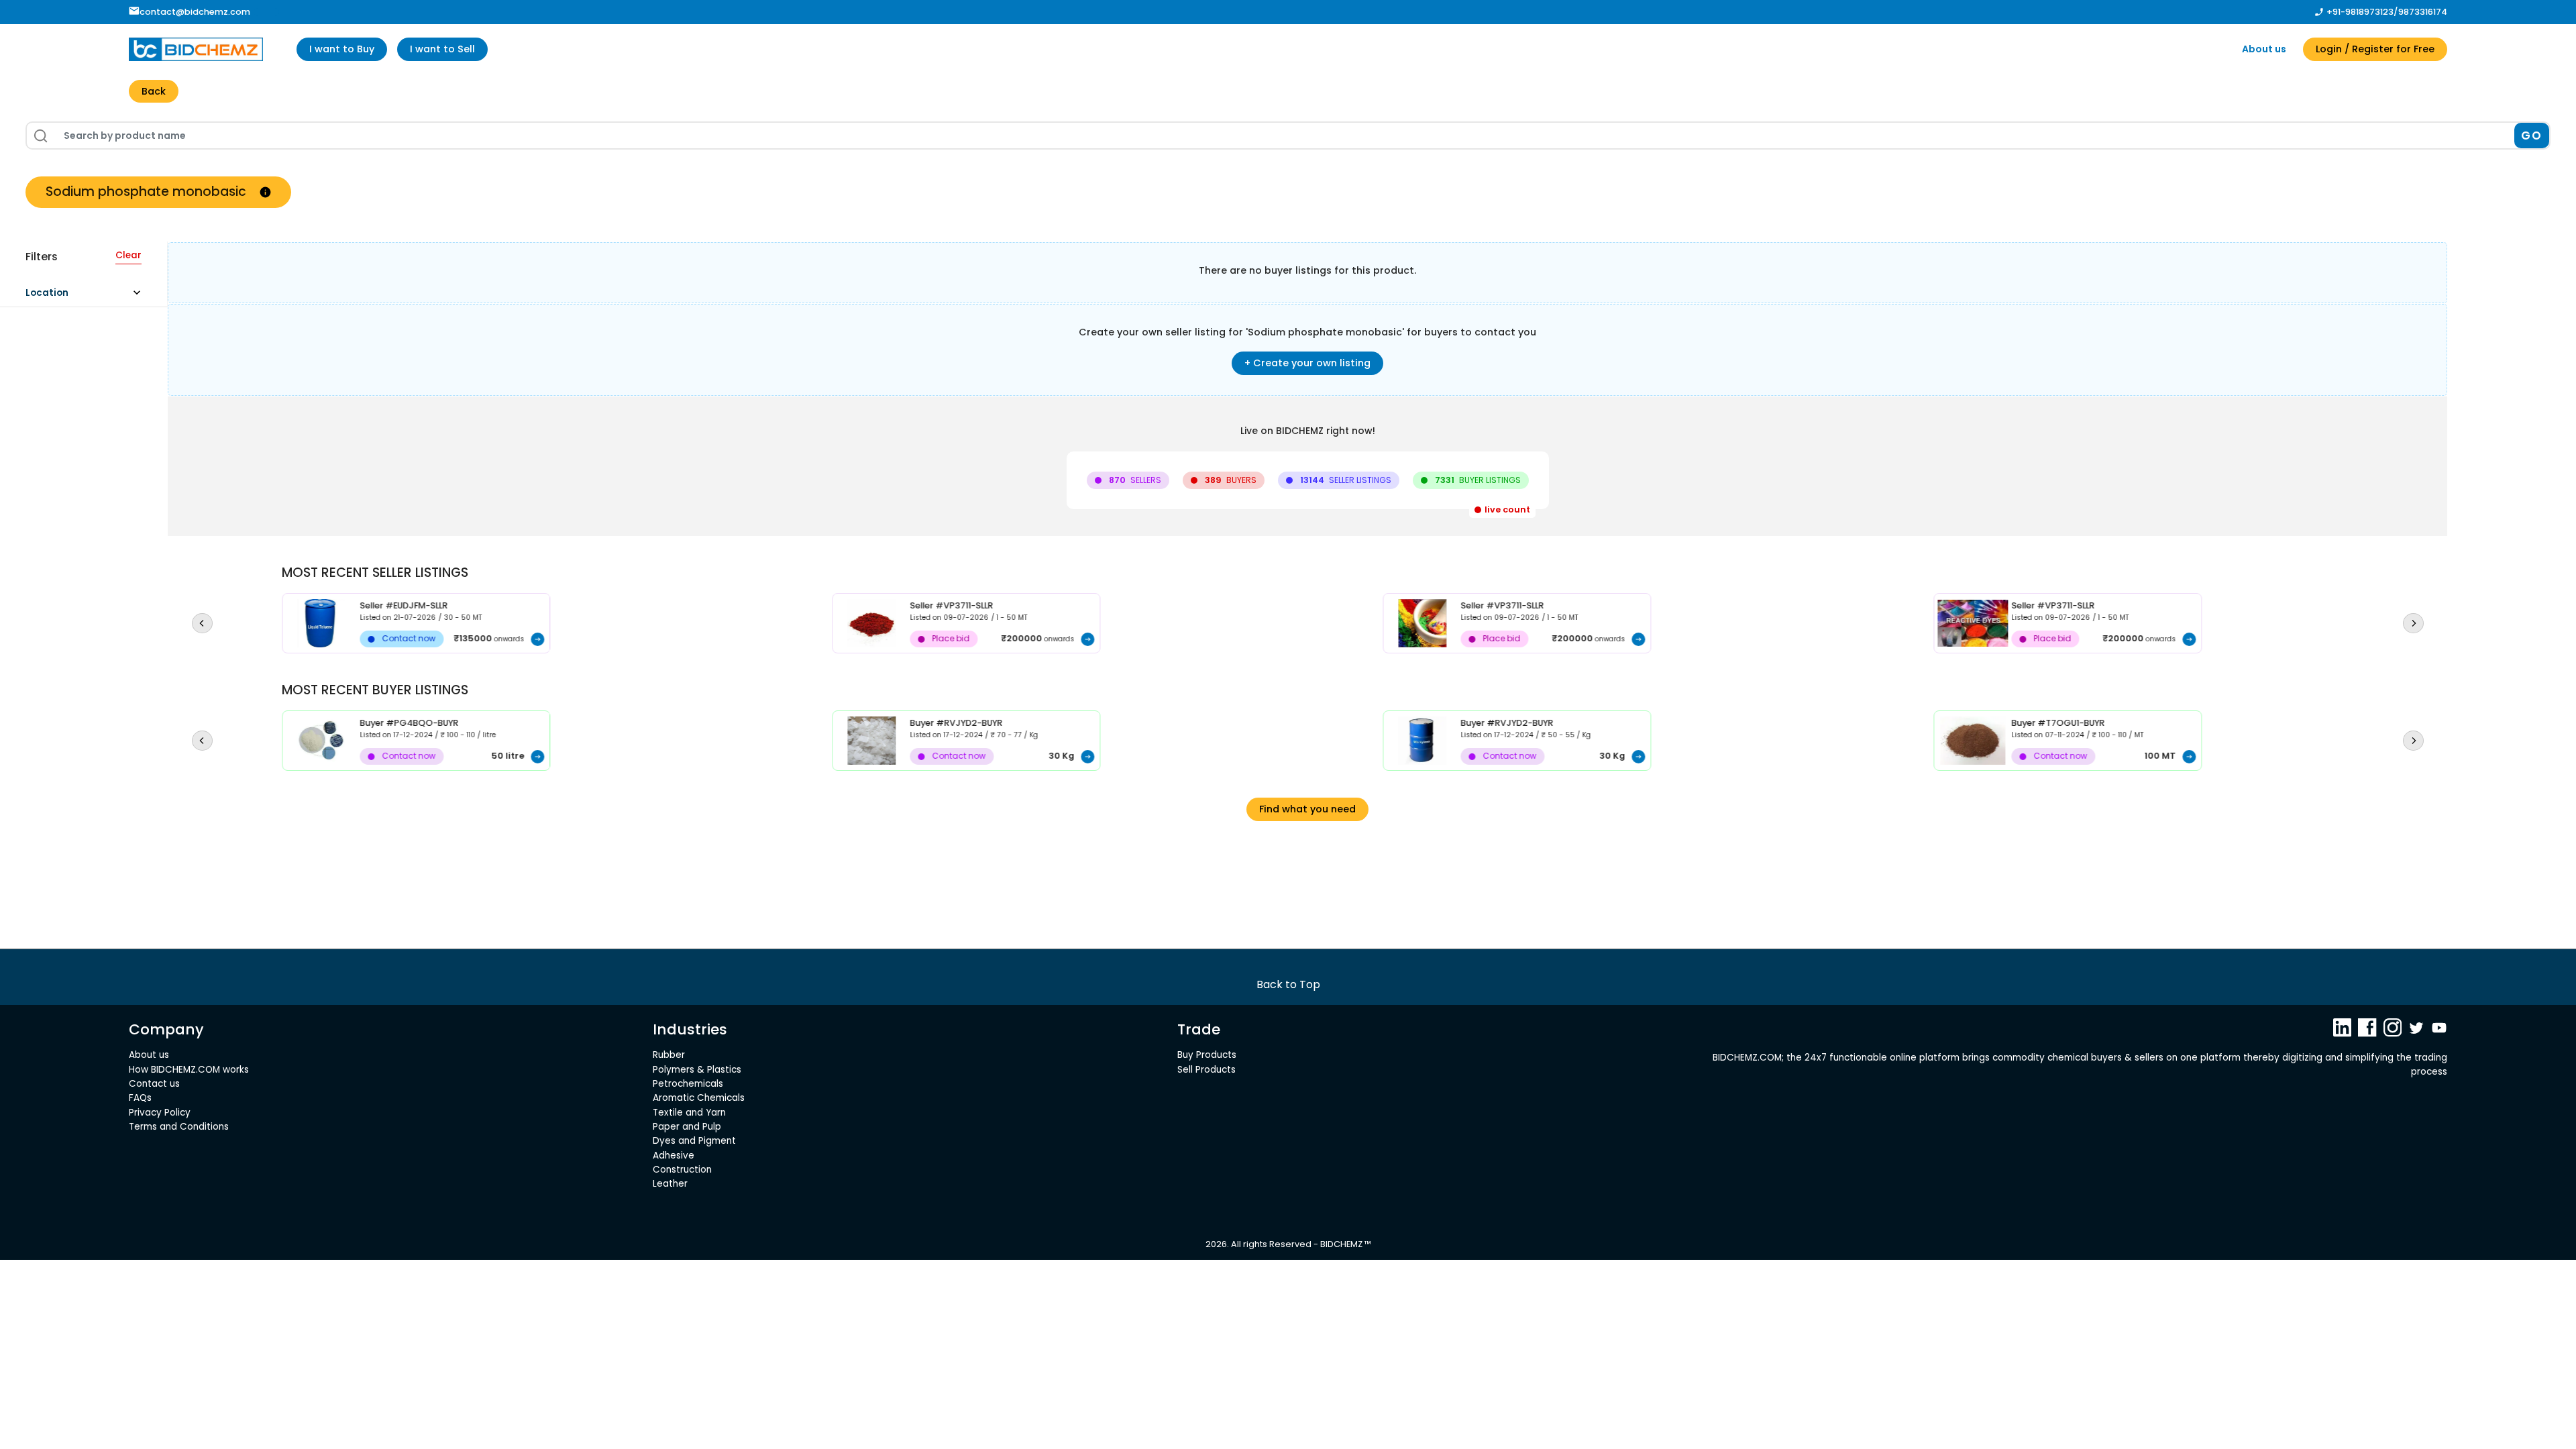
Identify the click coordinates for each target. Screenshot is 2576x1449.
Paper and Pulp (687, 1127)
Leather (670, 1184)
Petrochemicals (688, 1084)
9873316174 (2423, 12)
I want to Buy (342, 49)
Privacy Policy (160, 1113)
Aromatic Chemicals (699, 1098)
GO (2531, 136)
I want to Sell (442, 49)
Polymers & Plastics (697, 1070)
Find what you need (1307, 809)
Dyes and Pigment (694, 1141)
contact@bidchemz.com (195, 12)
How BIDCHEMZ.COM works (189, 1070)
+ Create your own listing (1307, 363)
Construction (682, 1170)
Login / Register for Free (2375, 49)
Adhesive (674, 1156)
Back (154, 91)
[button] (89, 296)
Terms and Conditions (179, 1127)
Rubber (669, 1055)
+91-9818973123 (2360, 12)
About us (2264, 49)
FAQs (140, 1098)
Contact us (154, 1084)
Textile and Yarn (689, 1113)
